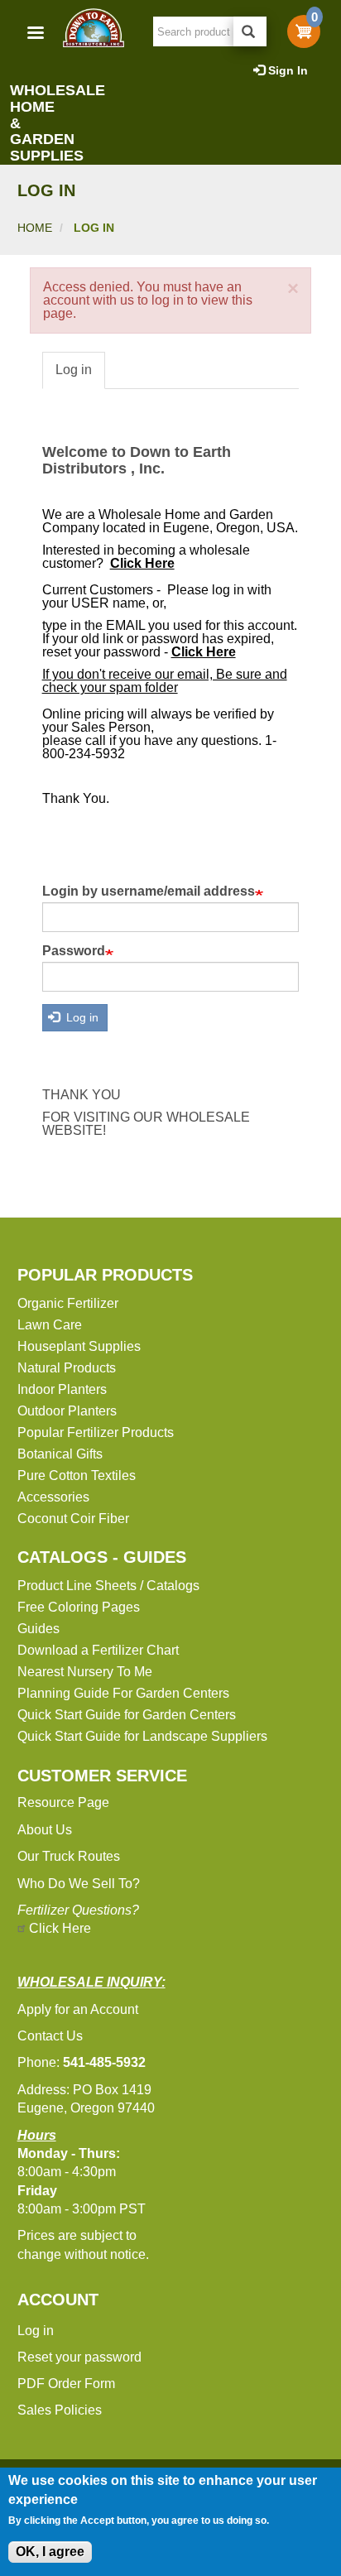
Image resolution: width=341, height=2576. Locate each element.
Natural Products (67, 1368)
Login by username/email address (149, 892)
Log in (74, 370)
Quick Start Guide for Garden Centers (127, 1715)
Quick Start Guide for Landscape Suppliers (142, 1736)
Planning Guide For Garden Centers (123, 1693)
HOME (35, 228)
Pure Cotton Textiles (77, 1475)
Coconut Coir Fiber (73, 1519)
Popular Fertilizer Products (96, 1432)
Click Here (60, 1928)
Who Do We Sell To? (79, 1884)
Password (74, 951)
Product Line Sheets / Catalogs (108, 1586)
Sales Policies (60, 2410)
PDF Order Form (66, 2384)
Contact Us (50, 2036)
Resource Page (63, 1802)
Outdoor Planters (67, 1411)
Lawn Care (50, 1325)
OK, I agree (50, 2552)
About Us (45, 1830)
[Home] (93, 28)
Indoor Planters (62, 1389)
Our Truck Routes (69, 1856)
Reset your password (79, 2357)
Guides (38, 1629)
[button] (293, 289)
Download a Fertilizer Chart (98, 1650)
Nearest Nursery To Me (85, 1672)
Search (250, 31)
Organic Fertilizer (68, 1303)
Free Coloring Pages (79, 1607)
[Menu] (35, 34)
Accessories (53, 1497)
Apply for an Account (78, 2009)
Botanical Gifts (60, 1454)
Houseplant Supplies (79, 1346)
